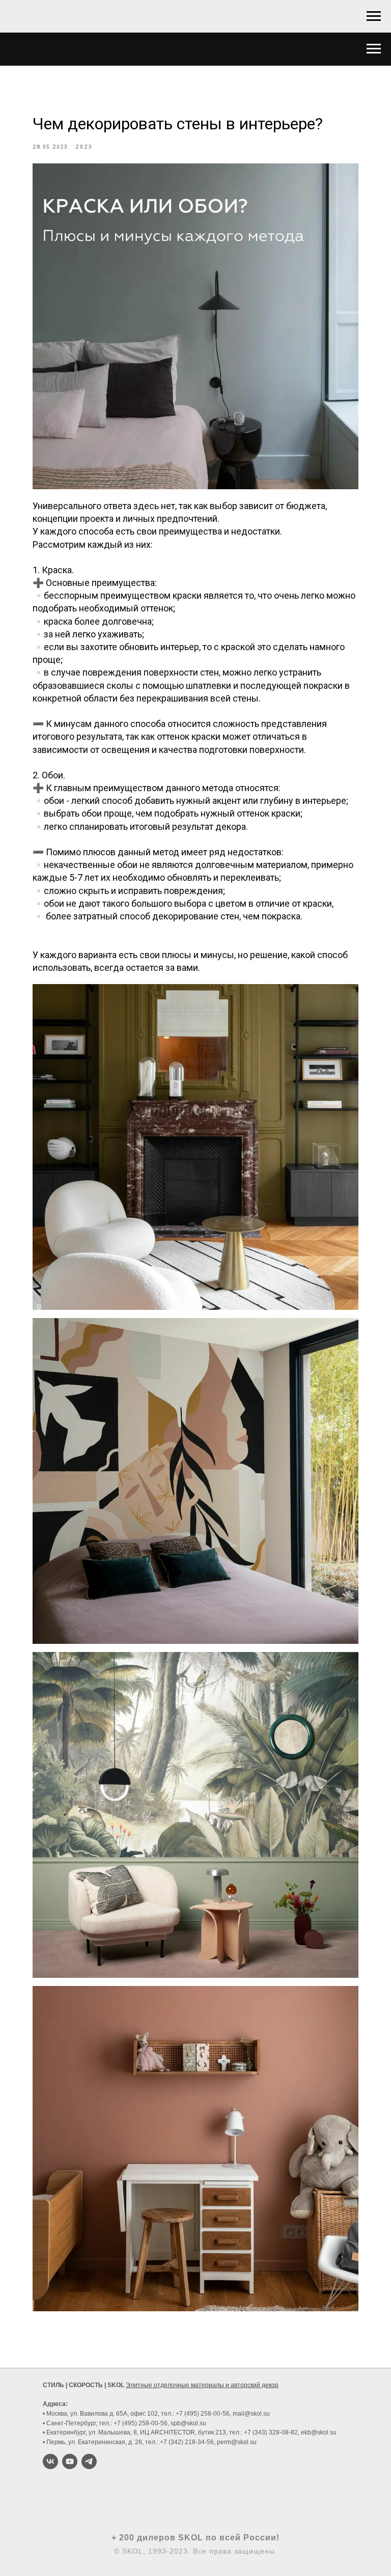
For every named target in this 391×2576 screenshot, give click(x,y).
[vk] (50, 2461)
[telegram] (89, 2461)
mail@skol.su (251, 2414)
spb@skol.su (188, 2423)
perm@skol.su (237, 2442)
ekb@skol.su (319, 2432)
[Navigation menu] (374, 16)
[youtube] (70, 2461)
